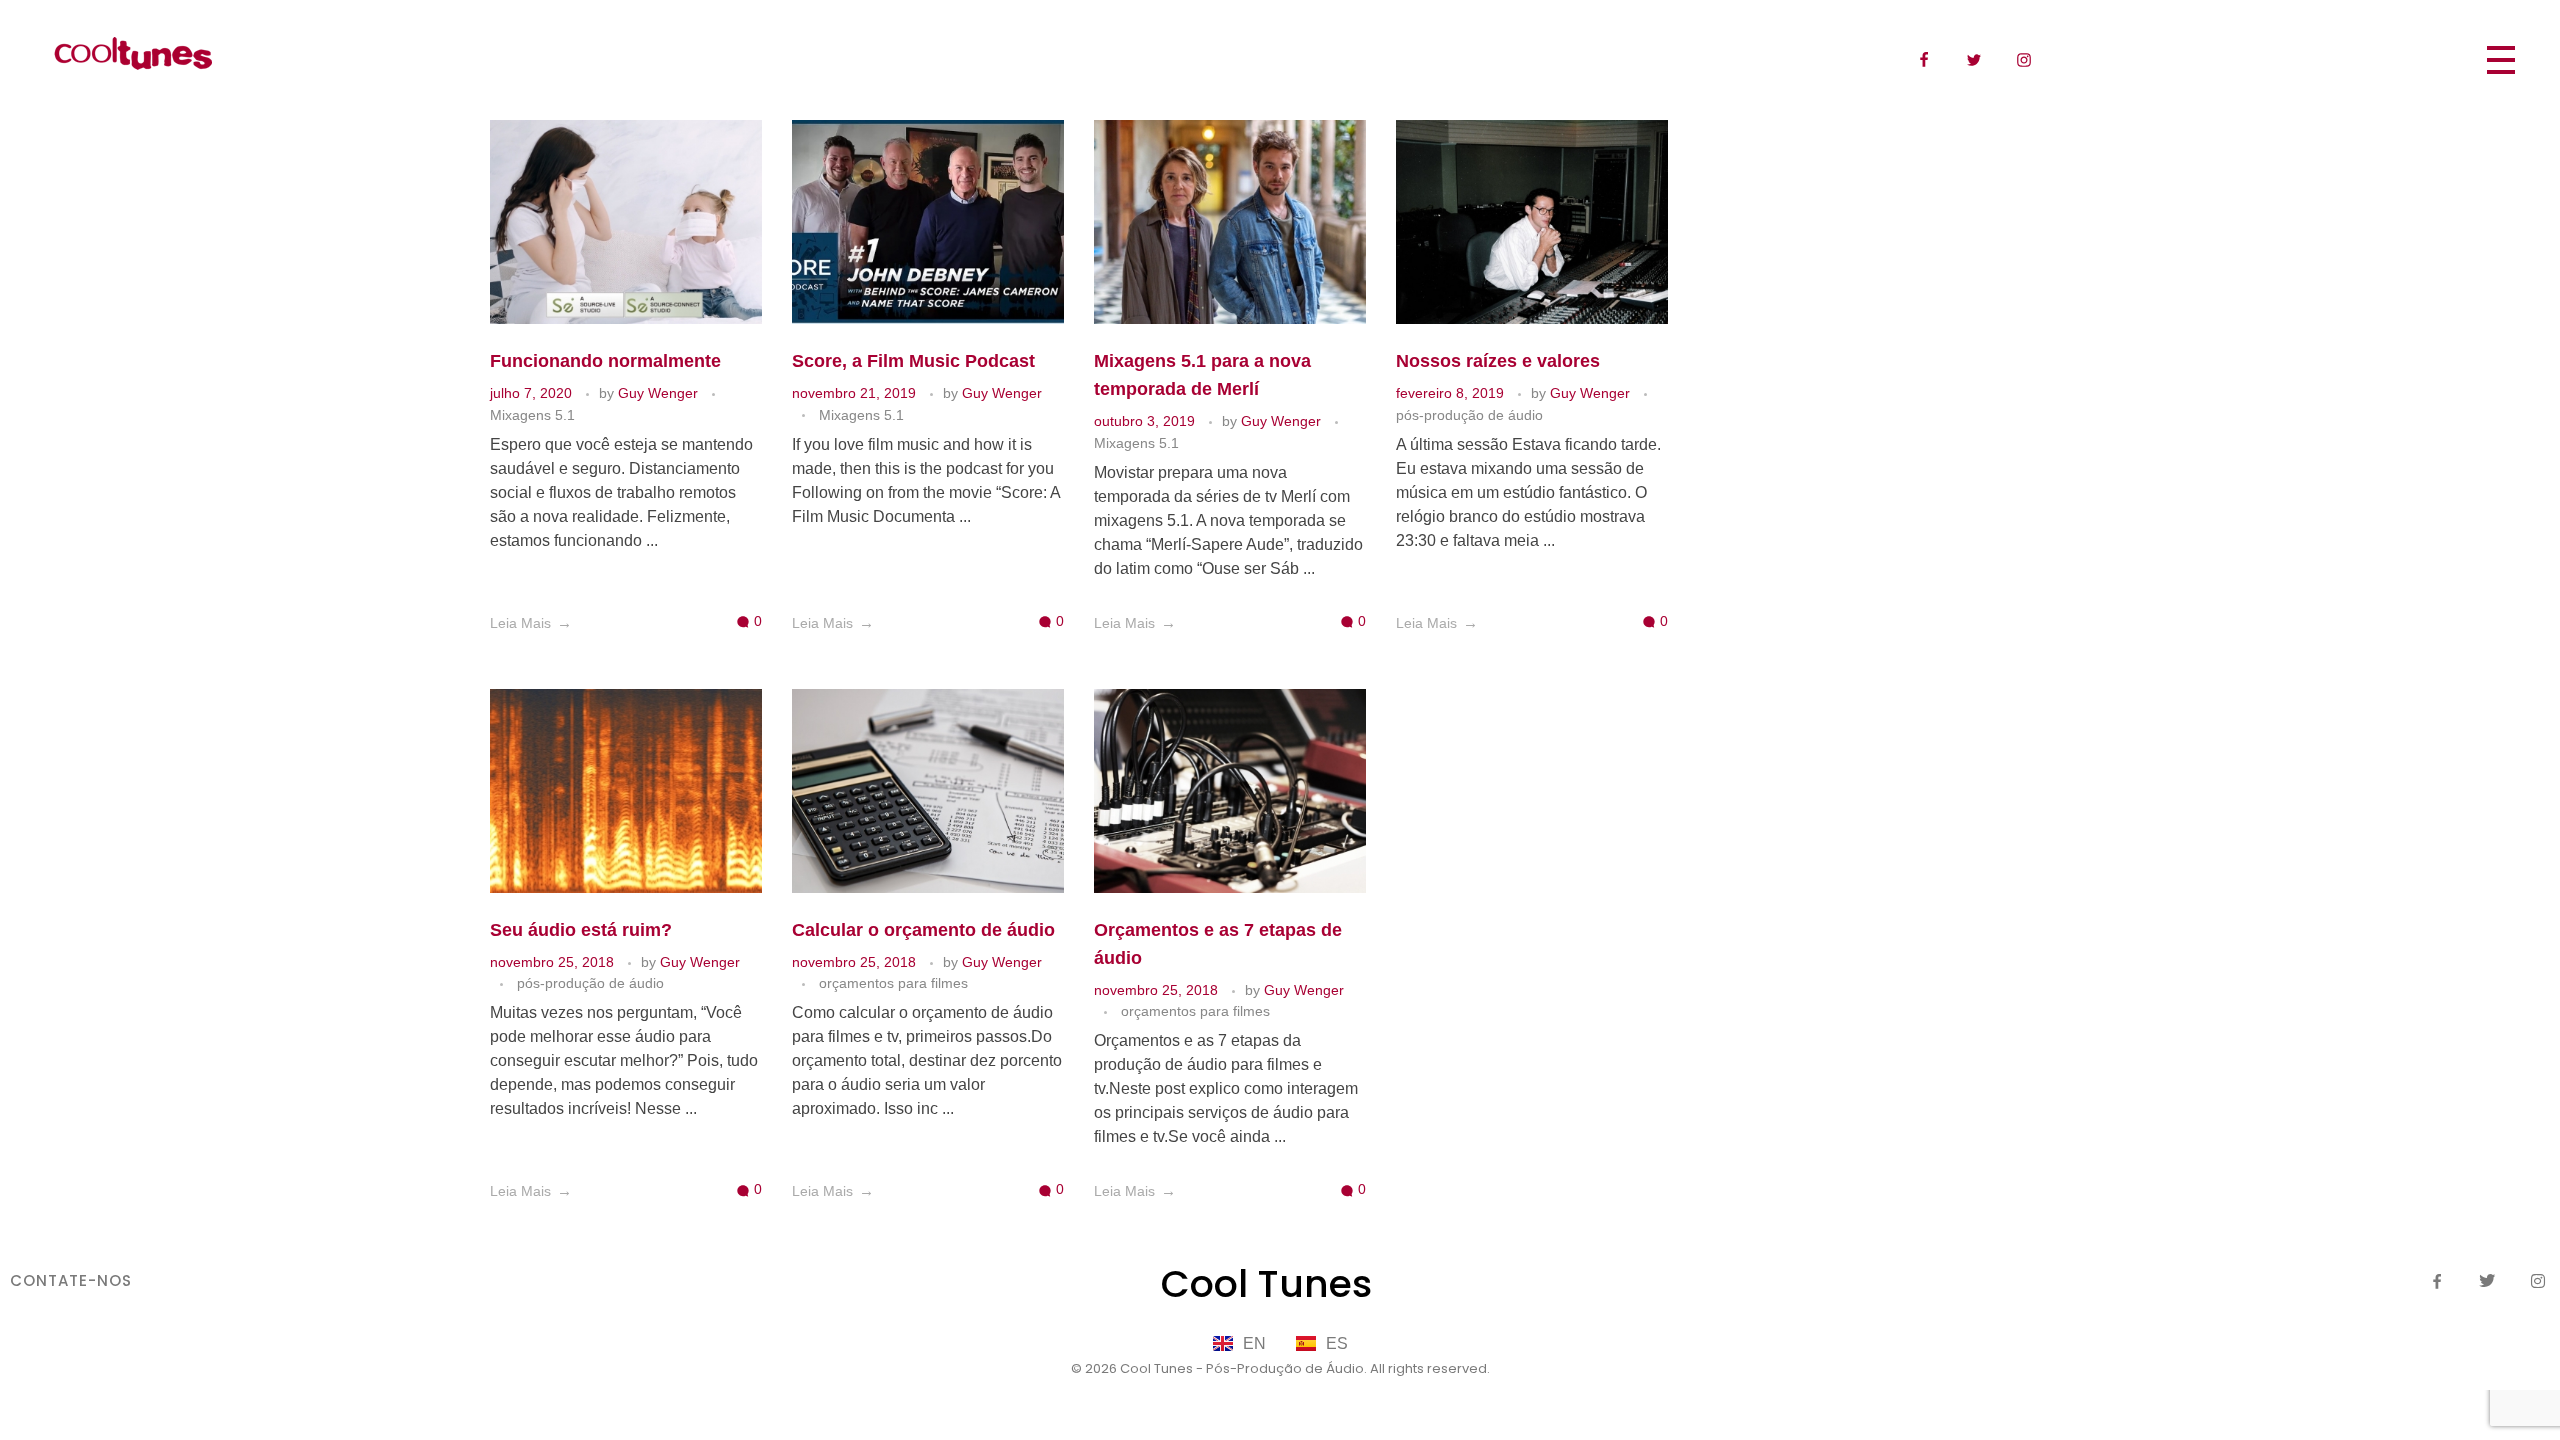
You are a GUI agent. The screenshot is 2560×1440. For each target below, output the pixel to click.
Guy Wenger (660, 393)
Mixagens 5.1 (532, 415)
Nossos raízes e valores (1498, 361)
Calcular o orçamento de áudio (923, 930)
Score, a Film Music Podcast (913, 361)
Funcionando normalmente (605, 361)
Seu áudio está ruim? (581, 930)
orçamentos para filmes (893, 983)
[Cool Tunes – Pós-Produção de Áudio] (132, 56)
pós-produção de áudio (1469, 415)
